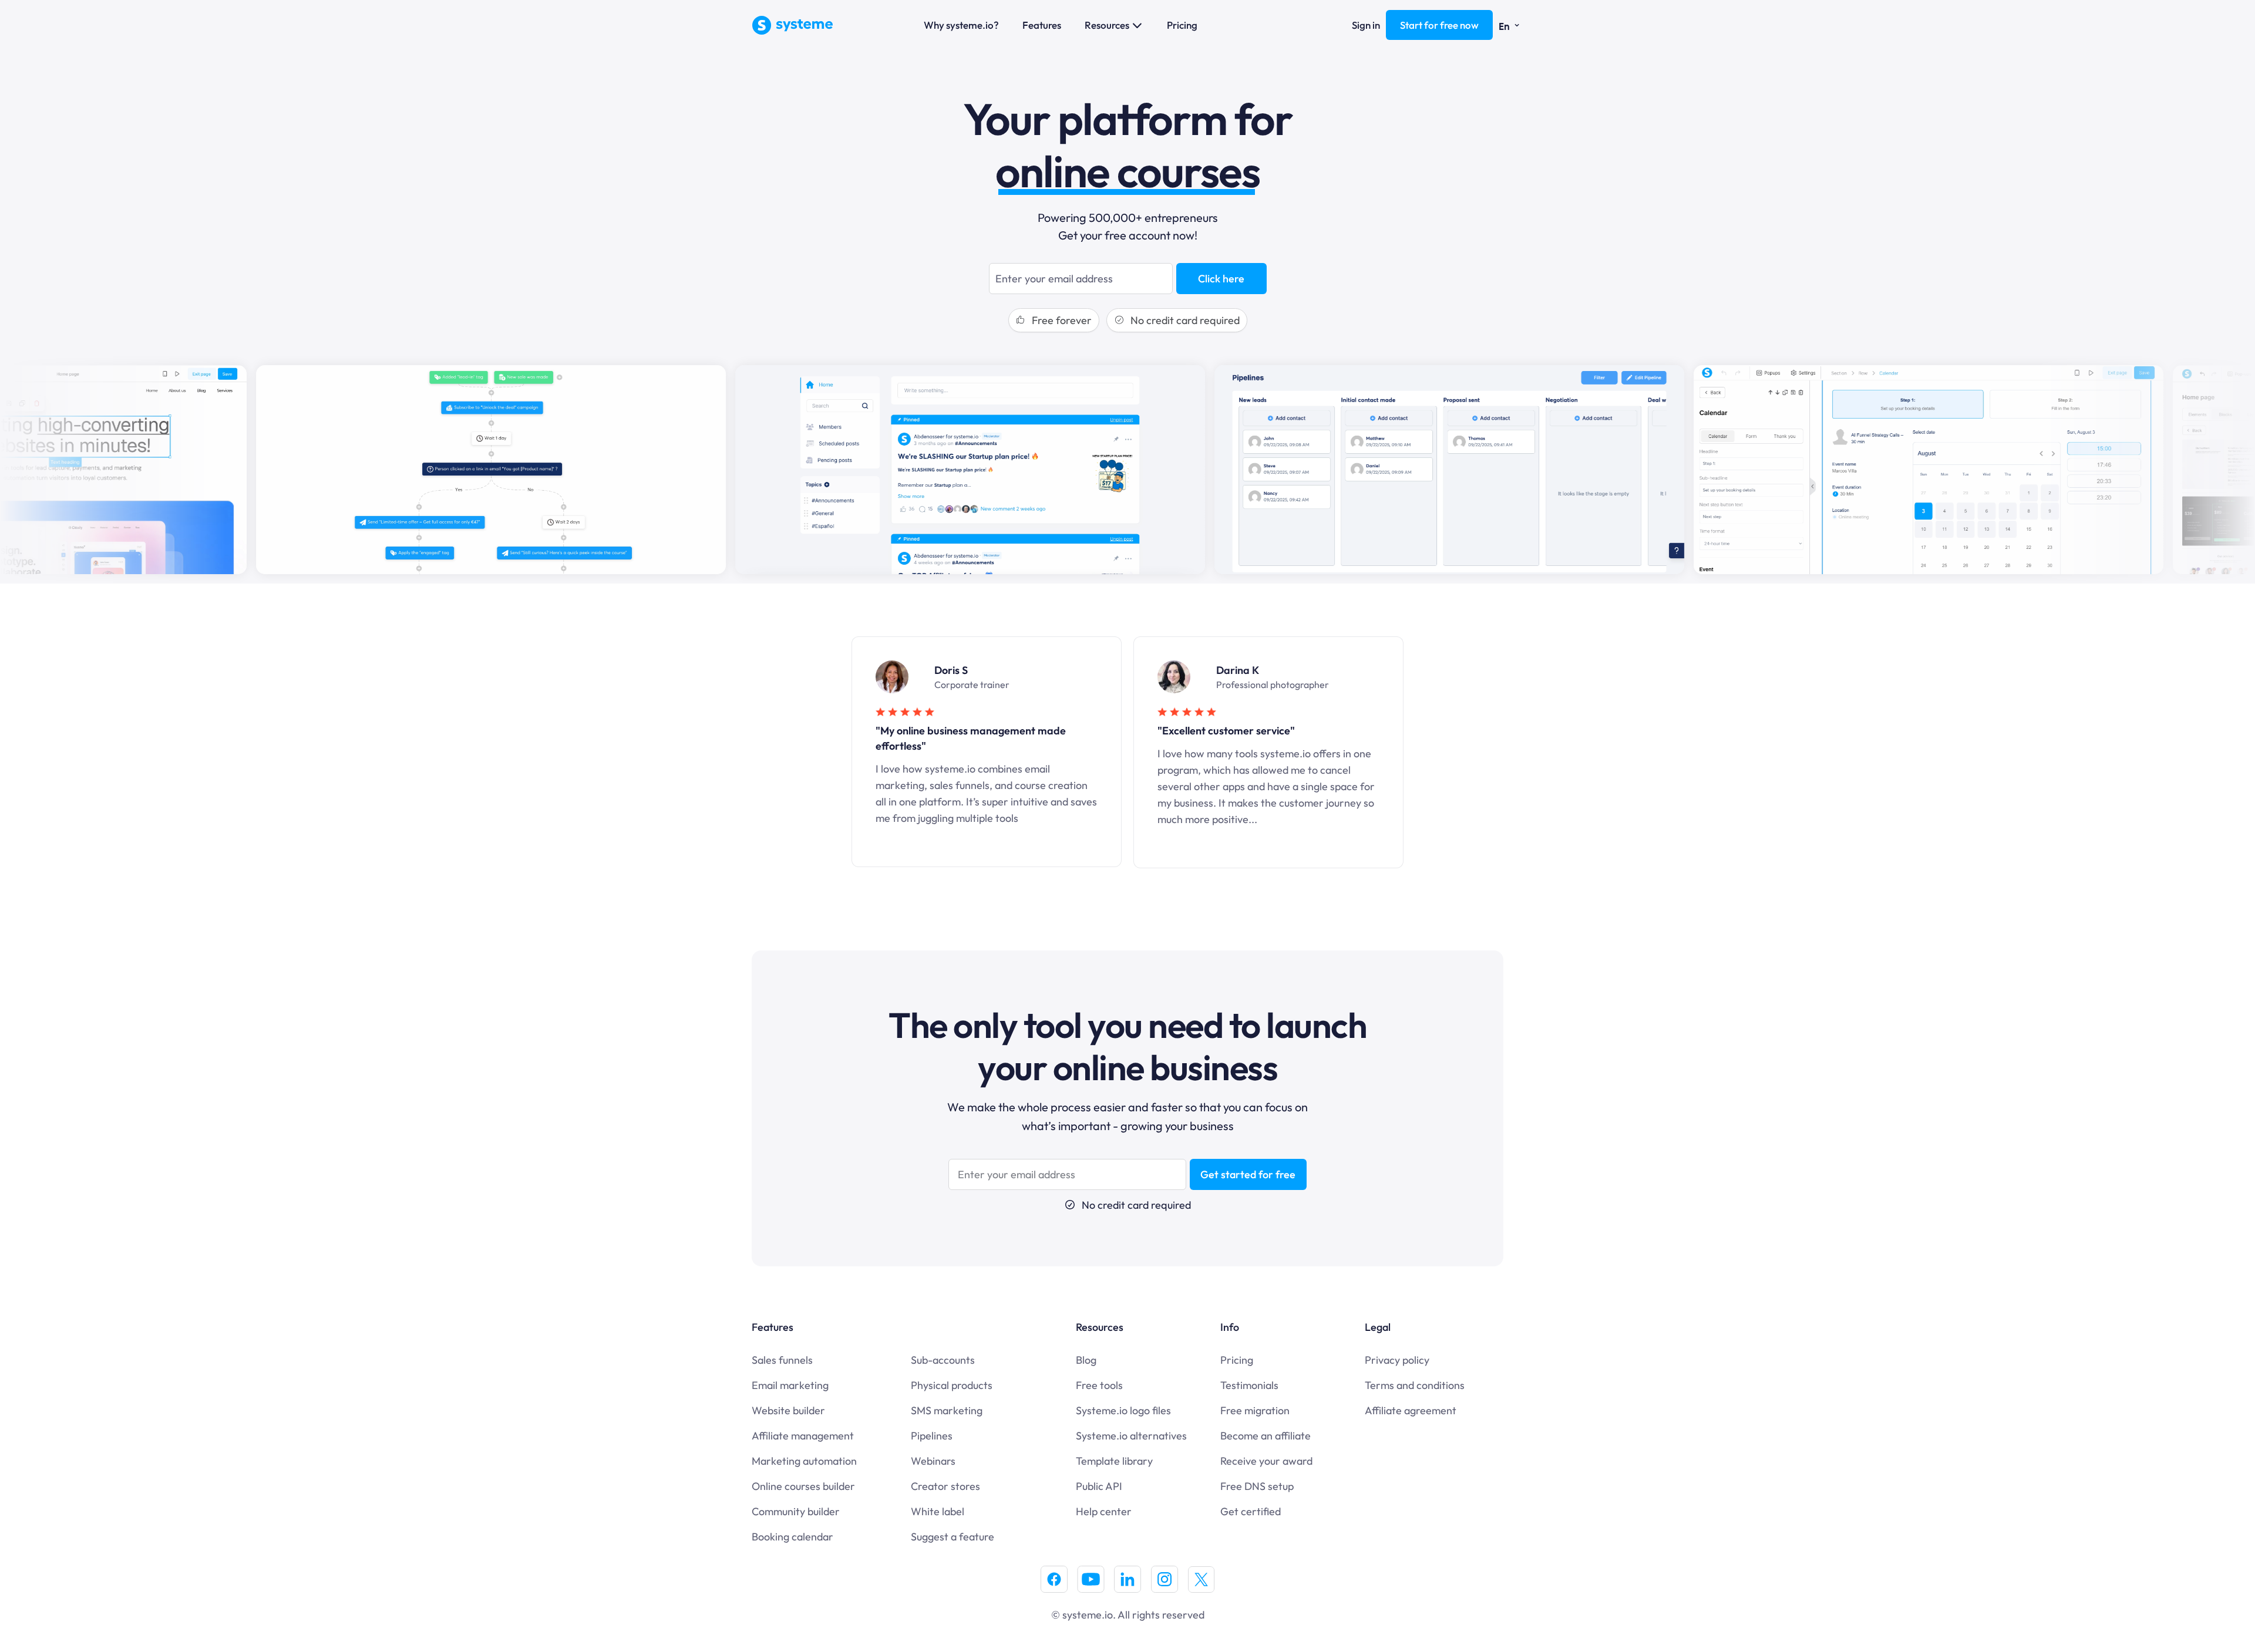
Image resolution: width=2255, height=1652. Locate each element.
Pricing (1182, 25)
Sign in (1366, 25)
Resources (1107, 25)
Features (1042, 25)
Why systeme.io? (961, 25)
